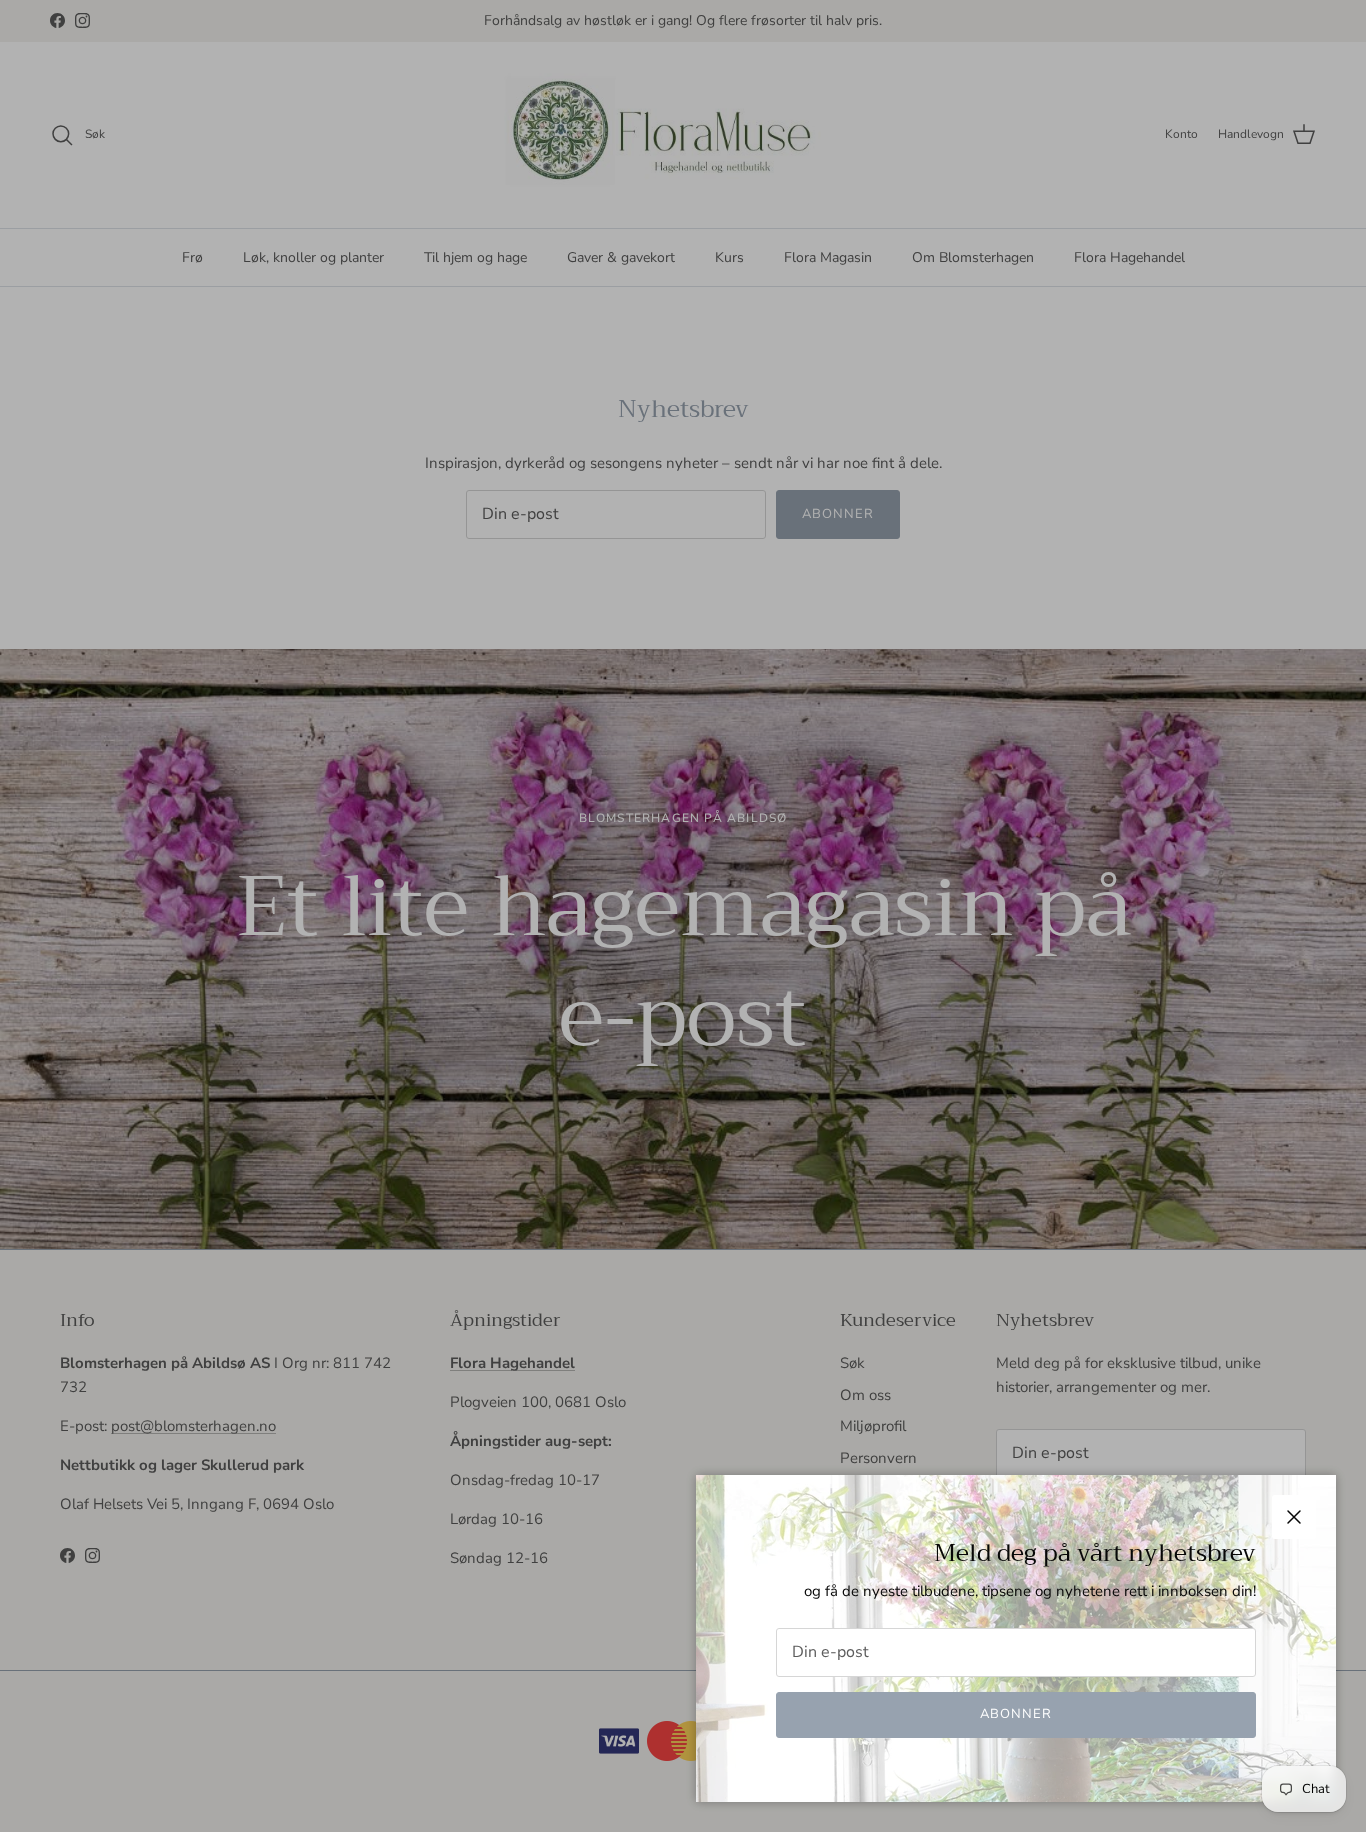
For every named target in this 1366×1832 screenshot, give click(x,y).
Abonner (1016, 1714)
